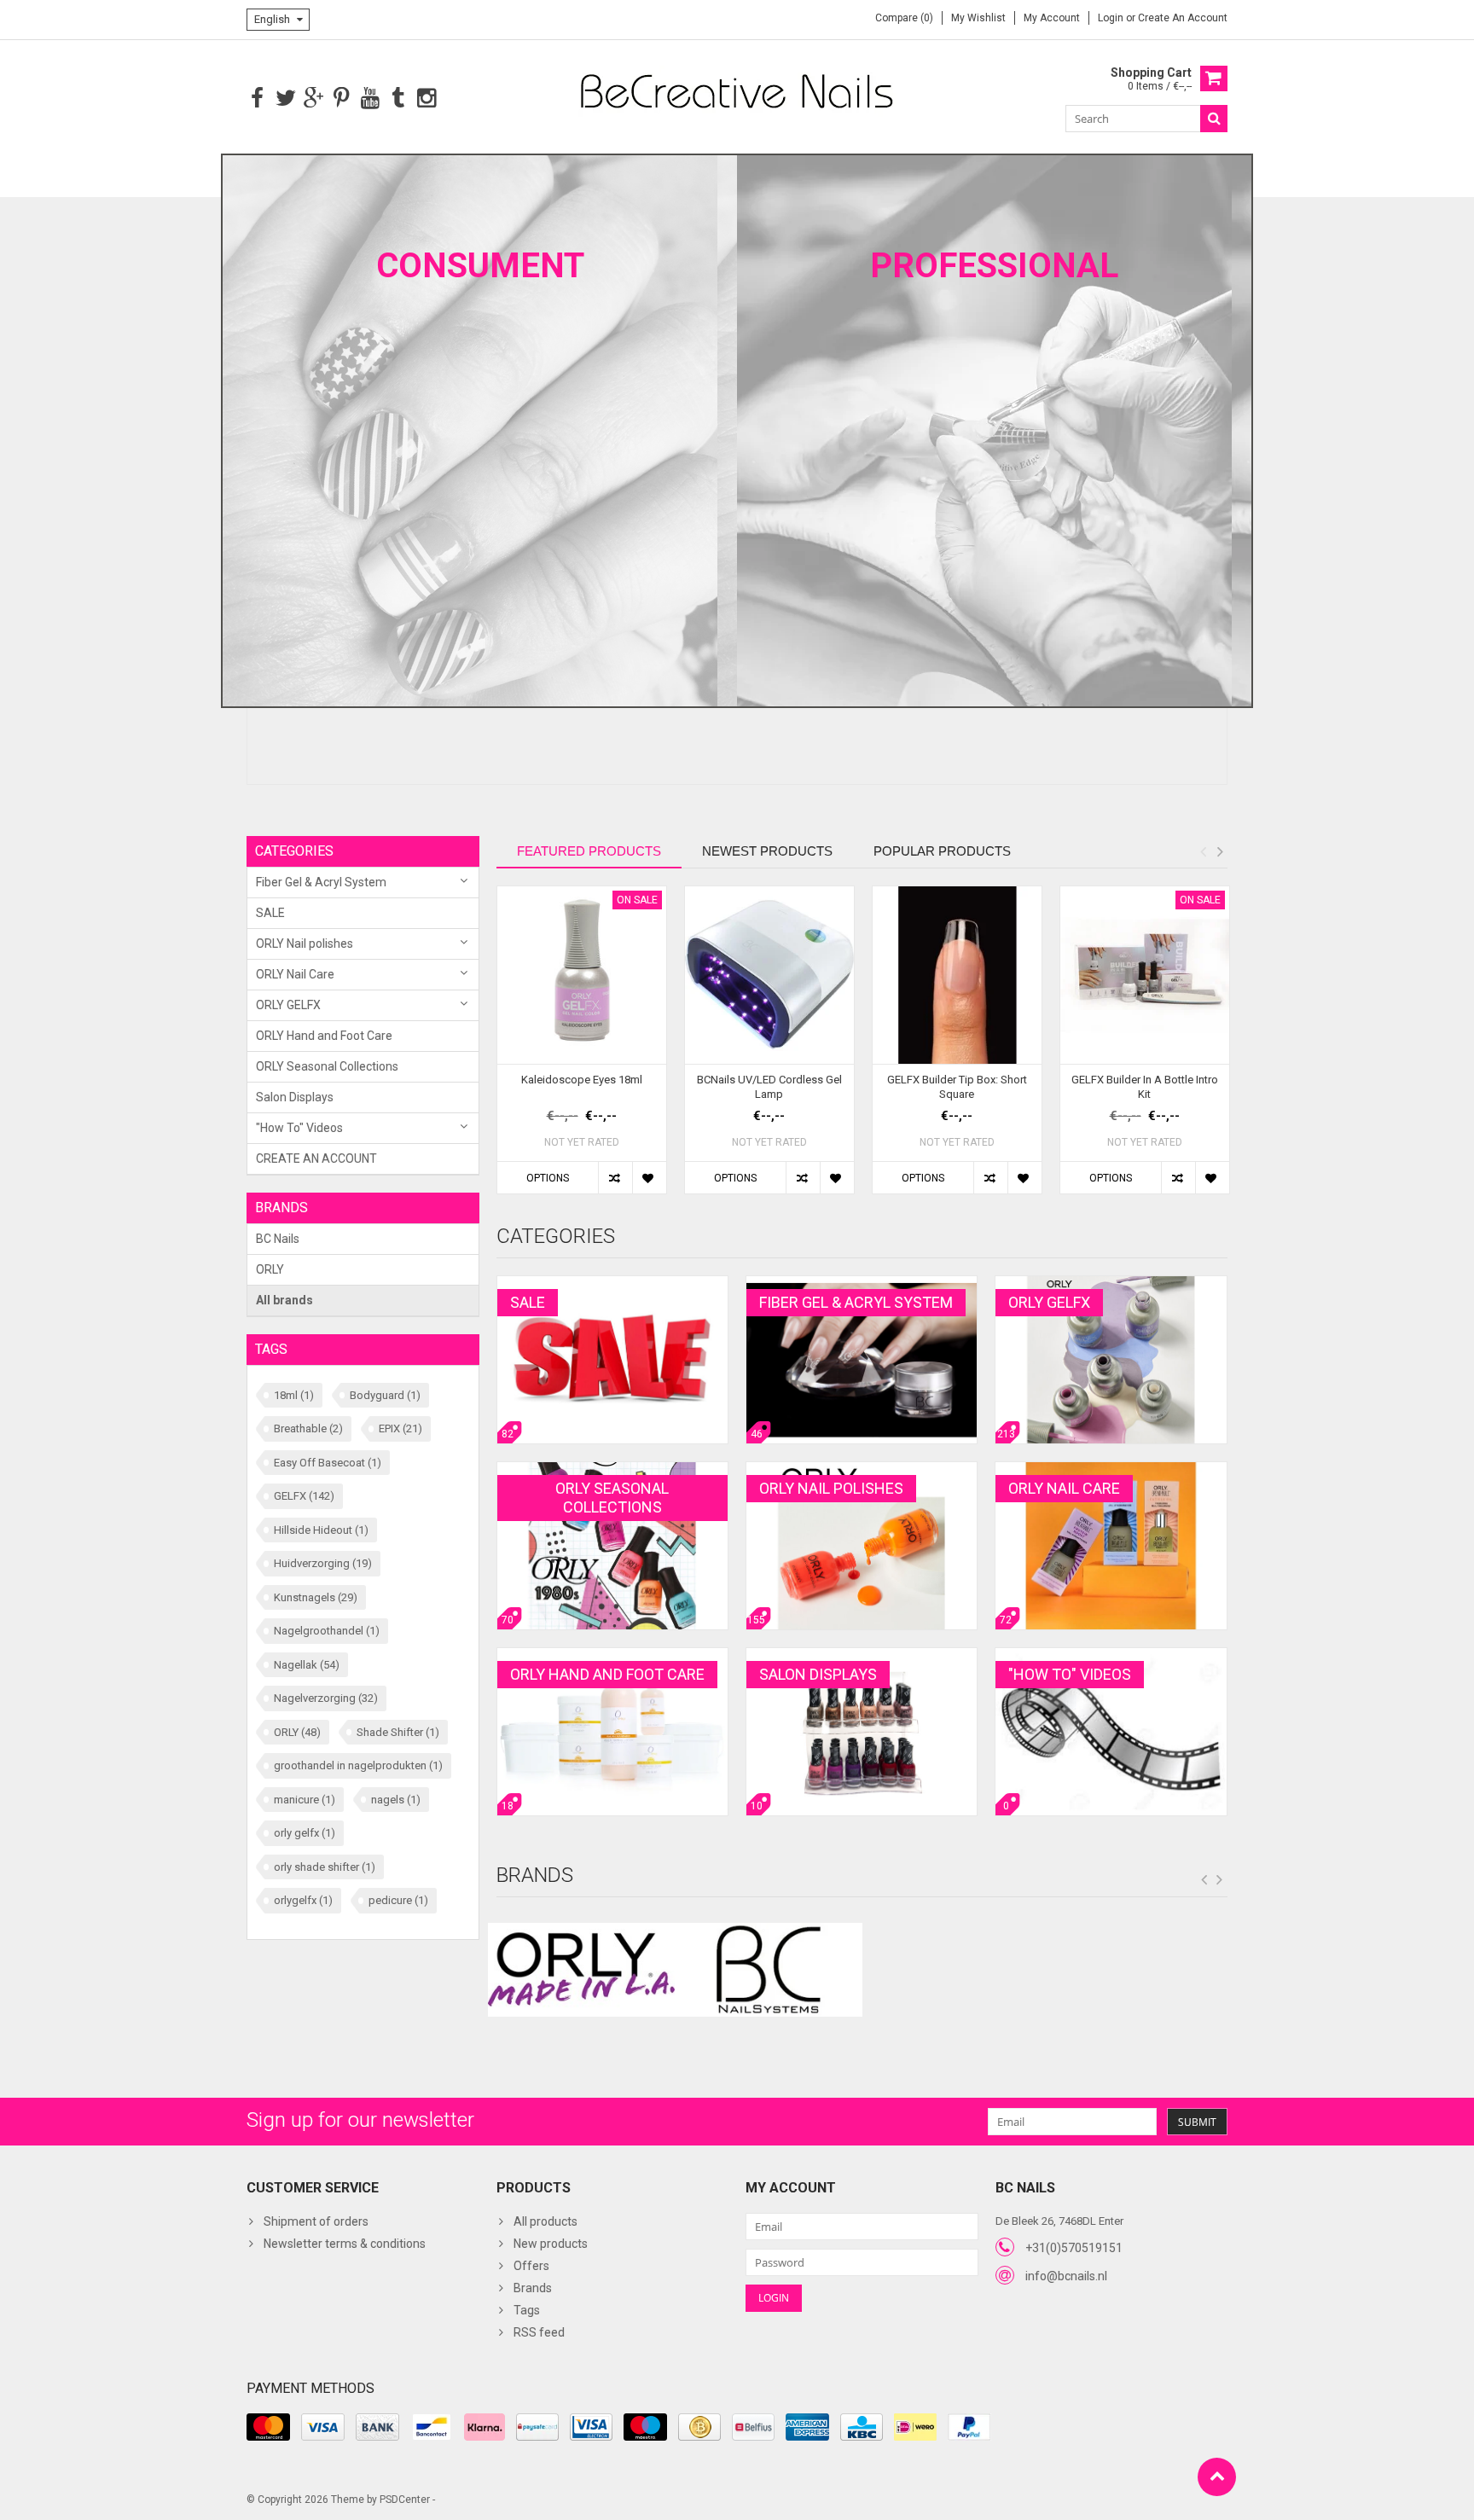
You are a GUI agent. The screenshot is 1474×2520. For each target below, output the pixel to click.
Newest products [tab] (767, 851)
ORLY (270, 1269)
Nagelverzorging (326, 1698)
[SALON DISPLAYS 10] (862, 1657)
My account (1052, 18)
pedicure (398, 1900)
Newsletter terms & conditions (345, 2244)
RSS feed (539, 2332)
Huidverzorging (323, 1563)
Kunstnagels (316, 1597)
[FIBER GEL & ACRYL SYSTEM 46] (862, 1285)
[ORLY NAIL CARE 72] (1111, 1471)
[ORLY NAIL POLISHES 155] (862, 1471)
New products (551, 2244)
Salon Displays (295, 1097)
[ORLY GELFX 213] (1111, 1285)
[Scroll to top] (1217, 2477)
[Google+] (313, 99)
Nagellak (307, 1665)
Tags (527, 2310)
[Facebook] (257, 99)
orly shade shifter (325, 1867)
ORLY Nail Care (295, 974)
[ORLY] (582, 1970)
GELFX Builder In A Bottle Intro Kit (1145, 1087)
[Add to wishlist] (649, 1178)
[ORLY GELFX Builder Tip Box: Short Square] (957, 975)
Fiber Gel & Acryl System (321, 882)
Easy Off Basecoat (328, 1463)
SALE (270, 913)
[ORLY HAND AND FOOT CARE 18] (612, 1657)
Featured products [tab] (589, 851)
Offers (531, 2266)
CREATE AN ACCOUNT (316, 1158)
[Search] (1214, 119)
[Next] (1220, 1880)
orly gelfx (305, 1833)
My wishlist (978, 18)
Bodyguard (385, 1395)
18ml (294, 1395)
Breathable (308, 1428)
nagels (396, 1800)
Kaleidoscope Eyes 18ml (582, 1080)
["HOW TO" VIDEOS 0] (1111, 1657)
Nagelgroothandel (327, 1631)
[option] (582, 1049)
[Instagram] (426, 99)
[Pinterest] (342, 99)
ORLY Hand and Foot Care (324, 1036)
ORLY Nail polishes (305, 944)
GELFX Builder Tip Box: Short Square (957, 1087)
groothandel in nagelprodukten (358, 1765)
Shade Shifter (398, 1732)
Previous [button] (1203, 851)
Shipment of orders (316, 2221)
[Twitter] (285, 99)
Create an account (1183, 18)
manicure (305, 1800)
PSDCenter (405, 2500)
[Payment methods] (268, 2427)
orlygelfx (303, 1900)
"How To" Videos (299, 1128)
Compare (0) (904, 18)
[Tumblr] (398, 99)
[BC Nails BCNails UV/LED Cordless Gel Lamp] (769, 975)
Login (1112, 18)
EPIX (400, 1428)
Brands (533, 2288)
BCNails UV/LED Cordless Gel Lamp (769, 1087)
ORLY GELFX (288, 1005)
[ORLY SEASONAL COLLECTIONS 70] (612, 1471)
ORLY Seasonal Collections (327, 1066)
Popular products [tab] (942, 851)
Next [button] (1220, 851)
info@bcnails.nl (1066, 2276)
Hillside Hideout (321, 1530)
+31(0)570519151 (1074, 2248)
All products (545, 2221)
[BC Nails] (769, 1970)
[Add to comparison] (615, 1178)
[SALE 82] (612, 1285)
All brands (284, 1300)
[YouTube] (370, 99)
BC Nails (278, 1239)
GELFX (304, 1496)
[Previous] (1204, 1880)
